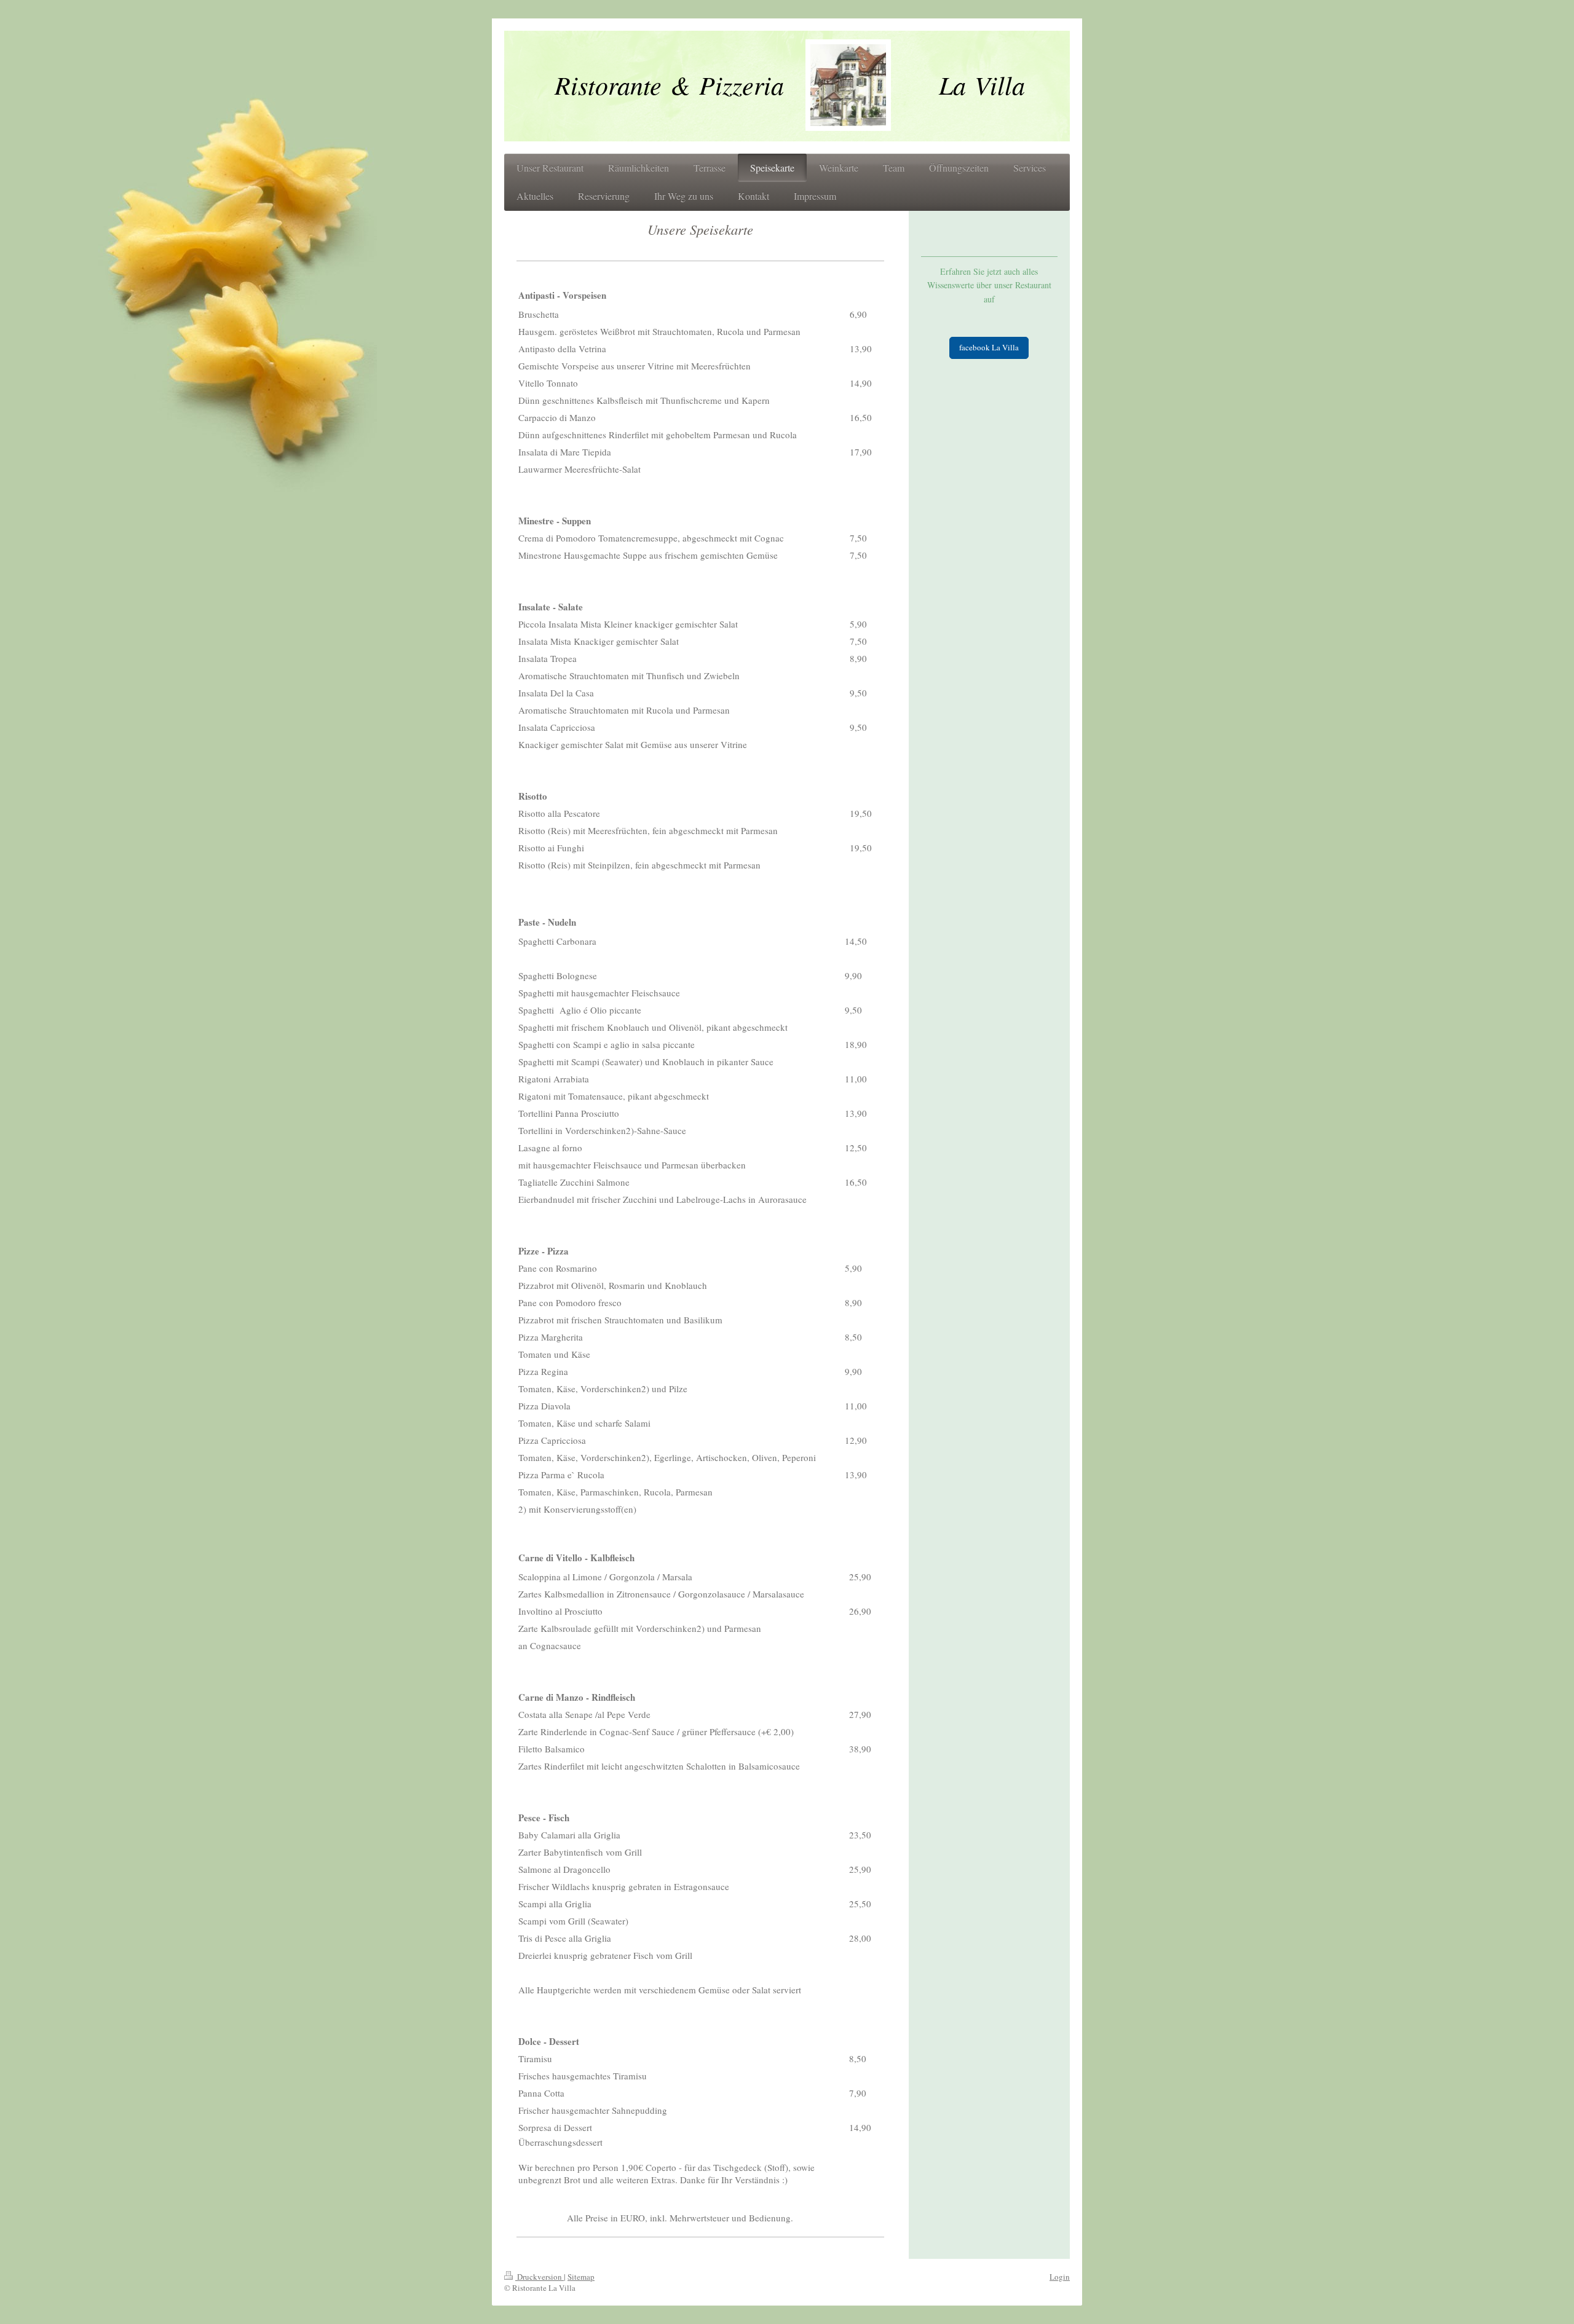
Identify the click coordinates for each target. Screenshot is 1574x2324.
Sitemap (581, 2277)
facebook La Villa (989, 347)
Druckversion (540, 2277)
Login (1060, 2277)
